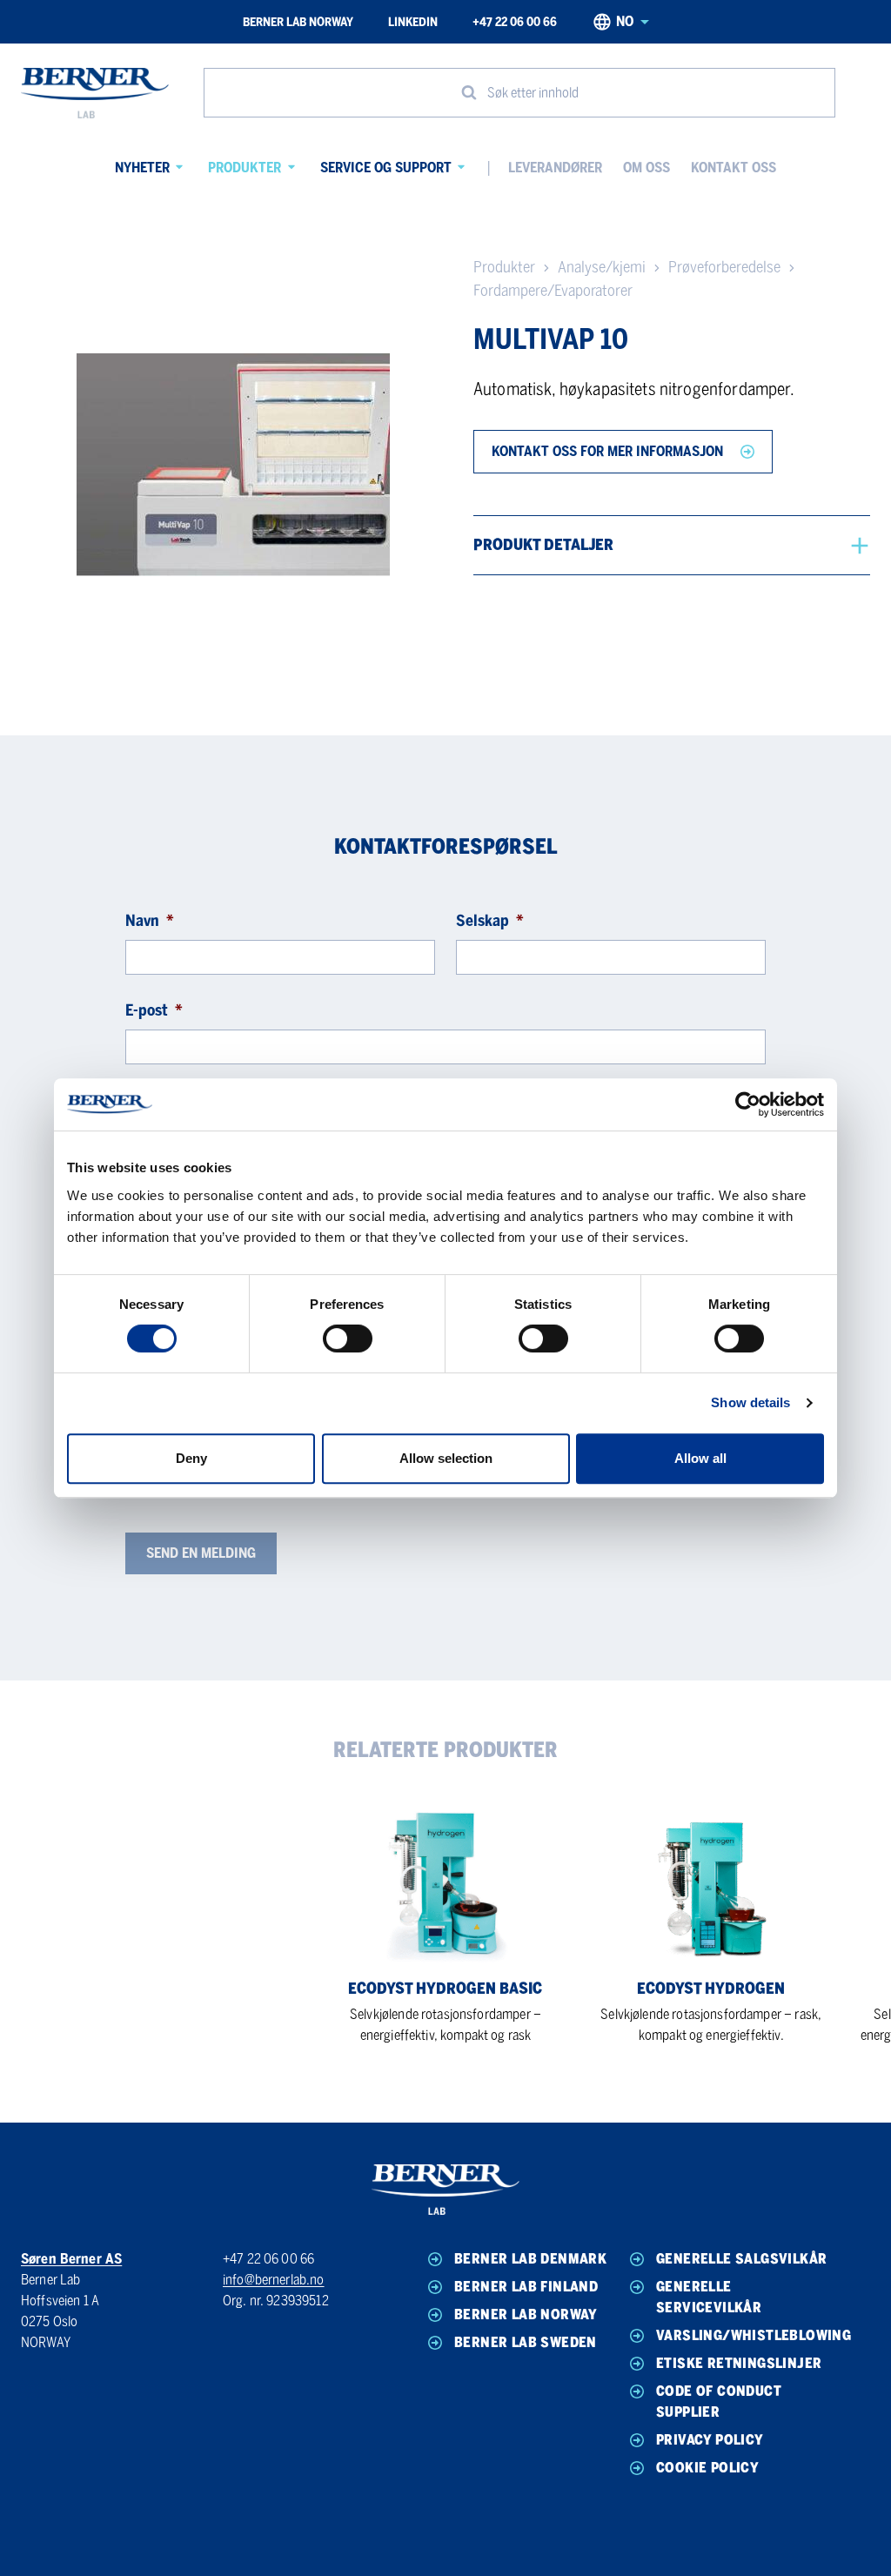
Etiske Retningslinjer (739, 2363)
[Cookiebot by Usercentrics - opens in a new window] (748, 1104)
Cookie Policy (707, 2468)
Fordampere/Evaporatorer (553, 291)
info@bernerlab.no (274, 2280)
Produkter (245, 168)
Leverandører (555, 168)
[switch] (348, 1338)
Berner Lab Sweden (526, 2342)
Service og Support (386, 168)
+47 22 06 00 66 (515, 22)
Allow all (700, 1458)
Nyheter (142, 168)
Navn (150, 921)
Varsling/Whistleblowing (742, 2335)
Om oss (646, 168)
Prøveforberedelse (724, 267)
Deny (191, 1458)
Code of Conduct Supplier (719, 2402)
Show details (750, 1402)
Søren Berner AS (71, 2259)
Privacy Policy (710, 2440)
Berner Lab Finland (526, 2287)
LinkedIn (413, 22)
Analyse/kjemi (602, 267)
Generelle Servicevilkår (709, 2297)
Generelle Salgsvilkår (741, 2259)
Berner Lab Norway (298, 22)
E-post (154, 1010)
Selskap (490, 921)
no (625, 21)
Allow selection (446, 1458)
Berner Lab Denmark (530, 2259)
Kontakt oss (734, 168)
